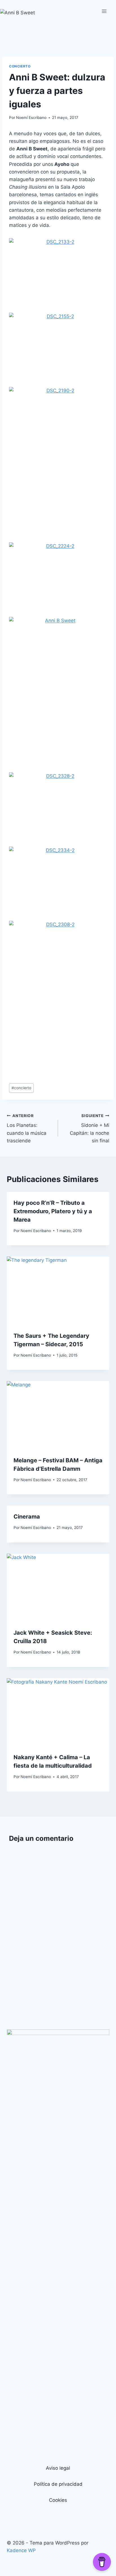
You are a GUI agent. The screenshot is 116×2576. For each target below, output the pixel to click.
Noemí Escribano (31, 118)
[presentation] (58, 1291)
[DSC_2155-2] (58, 345)
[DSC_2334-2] (58, 879)
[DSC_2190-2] (58, 460)
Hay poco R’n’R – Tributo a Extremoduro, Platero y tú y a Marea (53, 1211)
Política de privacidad (58, 2484)
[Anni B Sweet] (58, 690)
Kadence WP (21, 2550)
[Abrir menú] (104, 11)
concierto (20, 66)
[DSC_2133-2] (58, 271)
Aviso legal (58, 2468)
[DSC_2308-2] (58, 994)
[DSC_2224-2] (58, 575)
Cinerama (27, 1517)
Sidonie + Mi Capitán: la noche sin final (90, 1128)
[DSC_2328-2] (58, 805)
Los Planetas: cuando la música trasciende (27, 1128)
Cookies (58, 2500)
